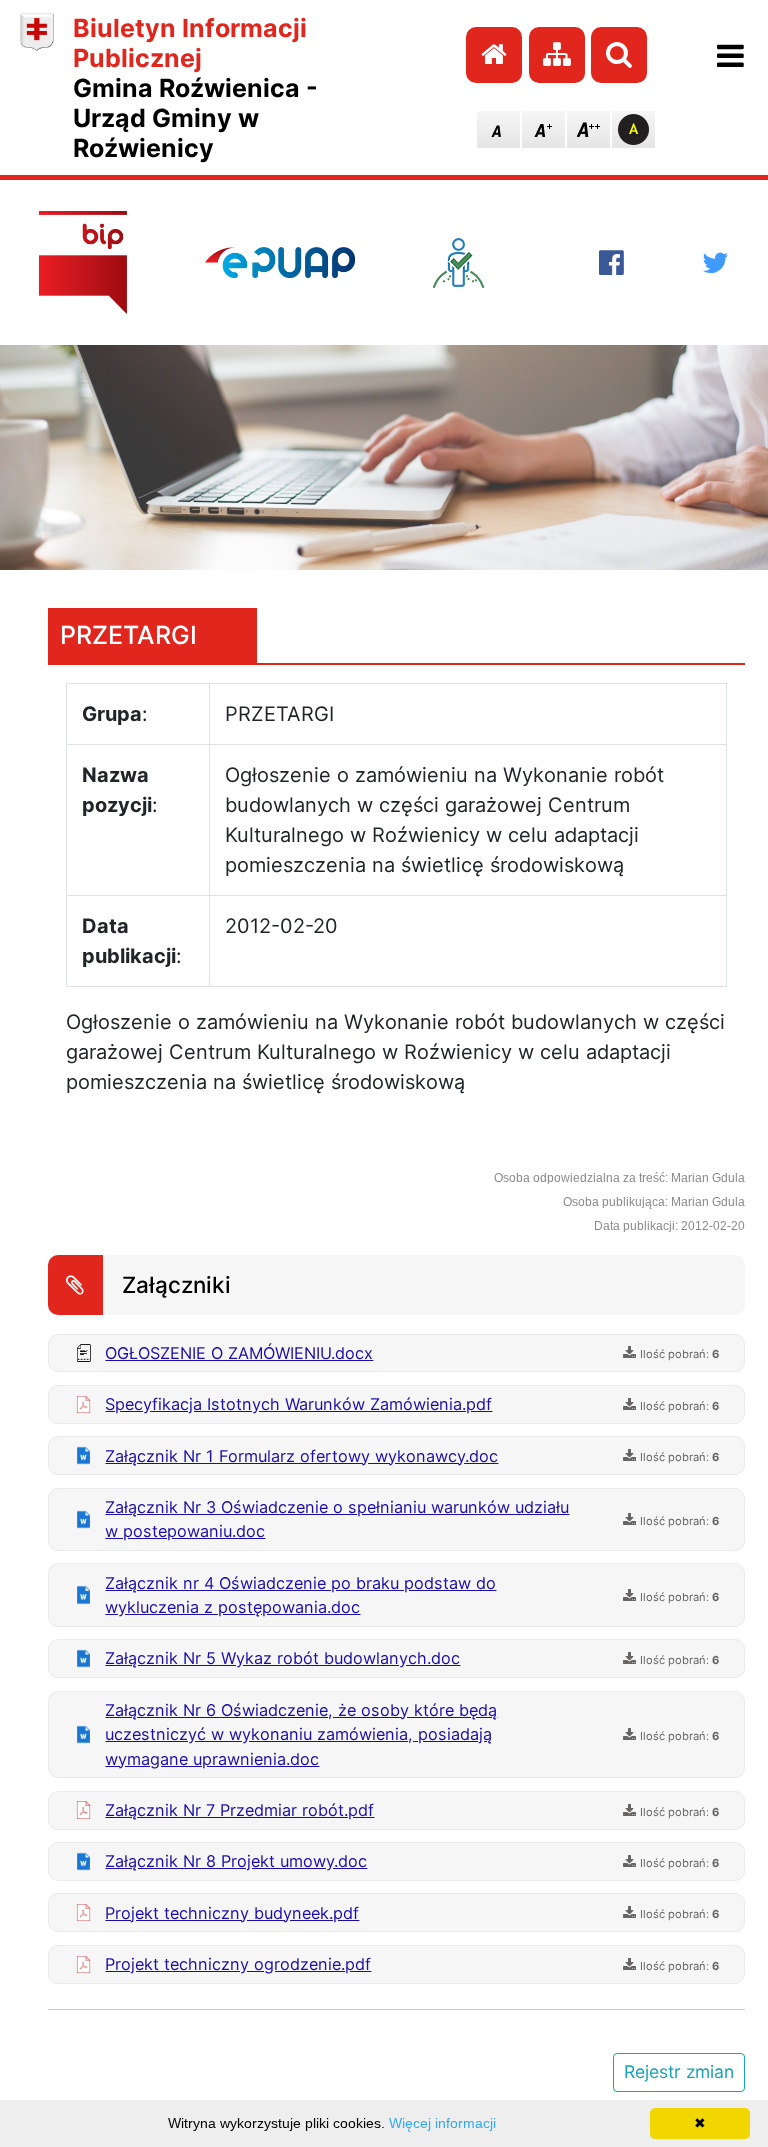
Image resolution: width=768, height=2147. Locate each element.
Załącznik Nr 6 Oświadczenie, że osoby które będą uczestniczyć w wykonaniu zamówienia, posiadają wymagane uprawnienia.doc (301, 1734)
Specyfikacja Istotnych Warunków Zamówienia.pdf (298, 1404)
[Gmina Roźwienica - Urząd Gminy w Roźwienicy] (37, 88)
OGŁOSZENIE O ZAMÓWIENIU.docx (239, 1353)
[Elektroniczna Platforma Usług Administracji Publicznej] (280, 262)
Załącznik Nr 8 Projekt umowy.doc (236, 1861)
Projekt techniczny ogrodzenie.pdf (238, 1964)
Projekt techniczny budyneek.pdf (232, 1913)
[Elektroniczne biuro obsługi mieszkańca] (477, 263)
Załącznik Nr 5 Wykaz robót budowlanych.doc (282, 1658)
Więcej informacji (442, 2123)
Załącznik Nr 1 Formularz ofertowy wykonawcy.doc (301, 1456)
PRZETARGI (128, 635)
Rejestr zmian (679, 2071)
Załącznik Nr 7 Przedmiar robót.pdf (239, 1810)
